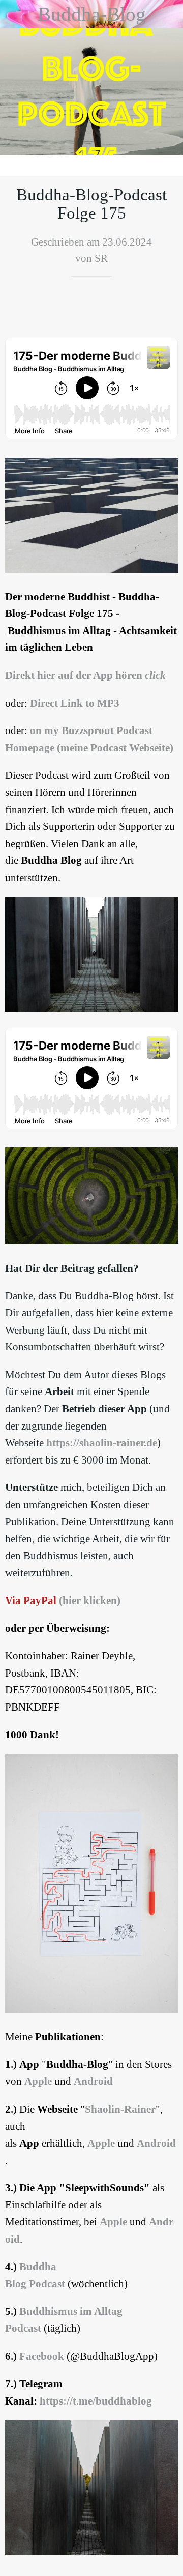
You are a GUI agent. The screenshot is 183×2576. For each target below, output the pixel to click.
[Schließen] (14, 14)
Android (93, 2081)
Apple (38, 2081)
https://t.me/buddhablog (96, 2401)
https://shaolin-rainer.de (102, 1443)
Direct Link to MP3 (75, 703)
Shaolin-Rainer (120, 2109)
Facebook (42, 2356)
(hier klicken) (90, 1600)
